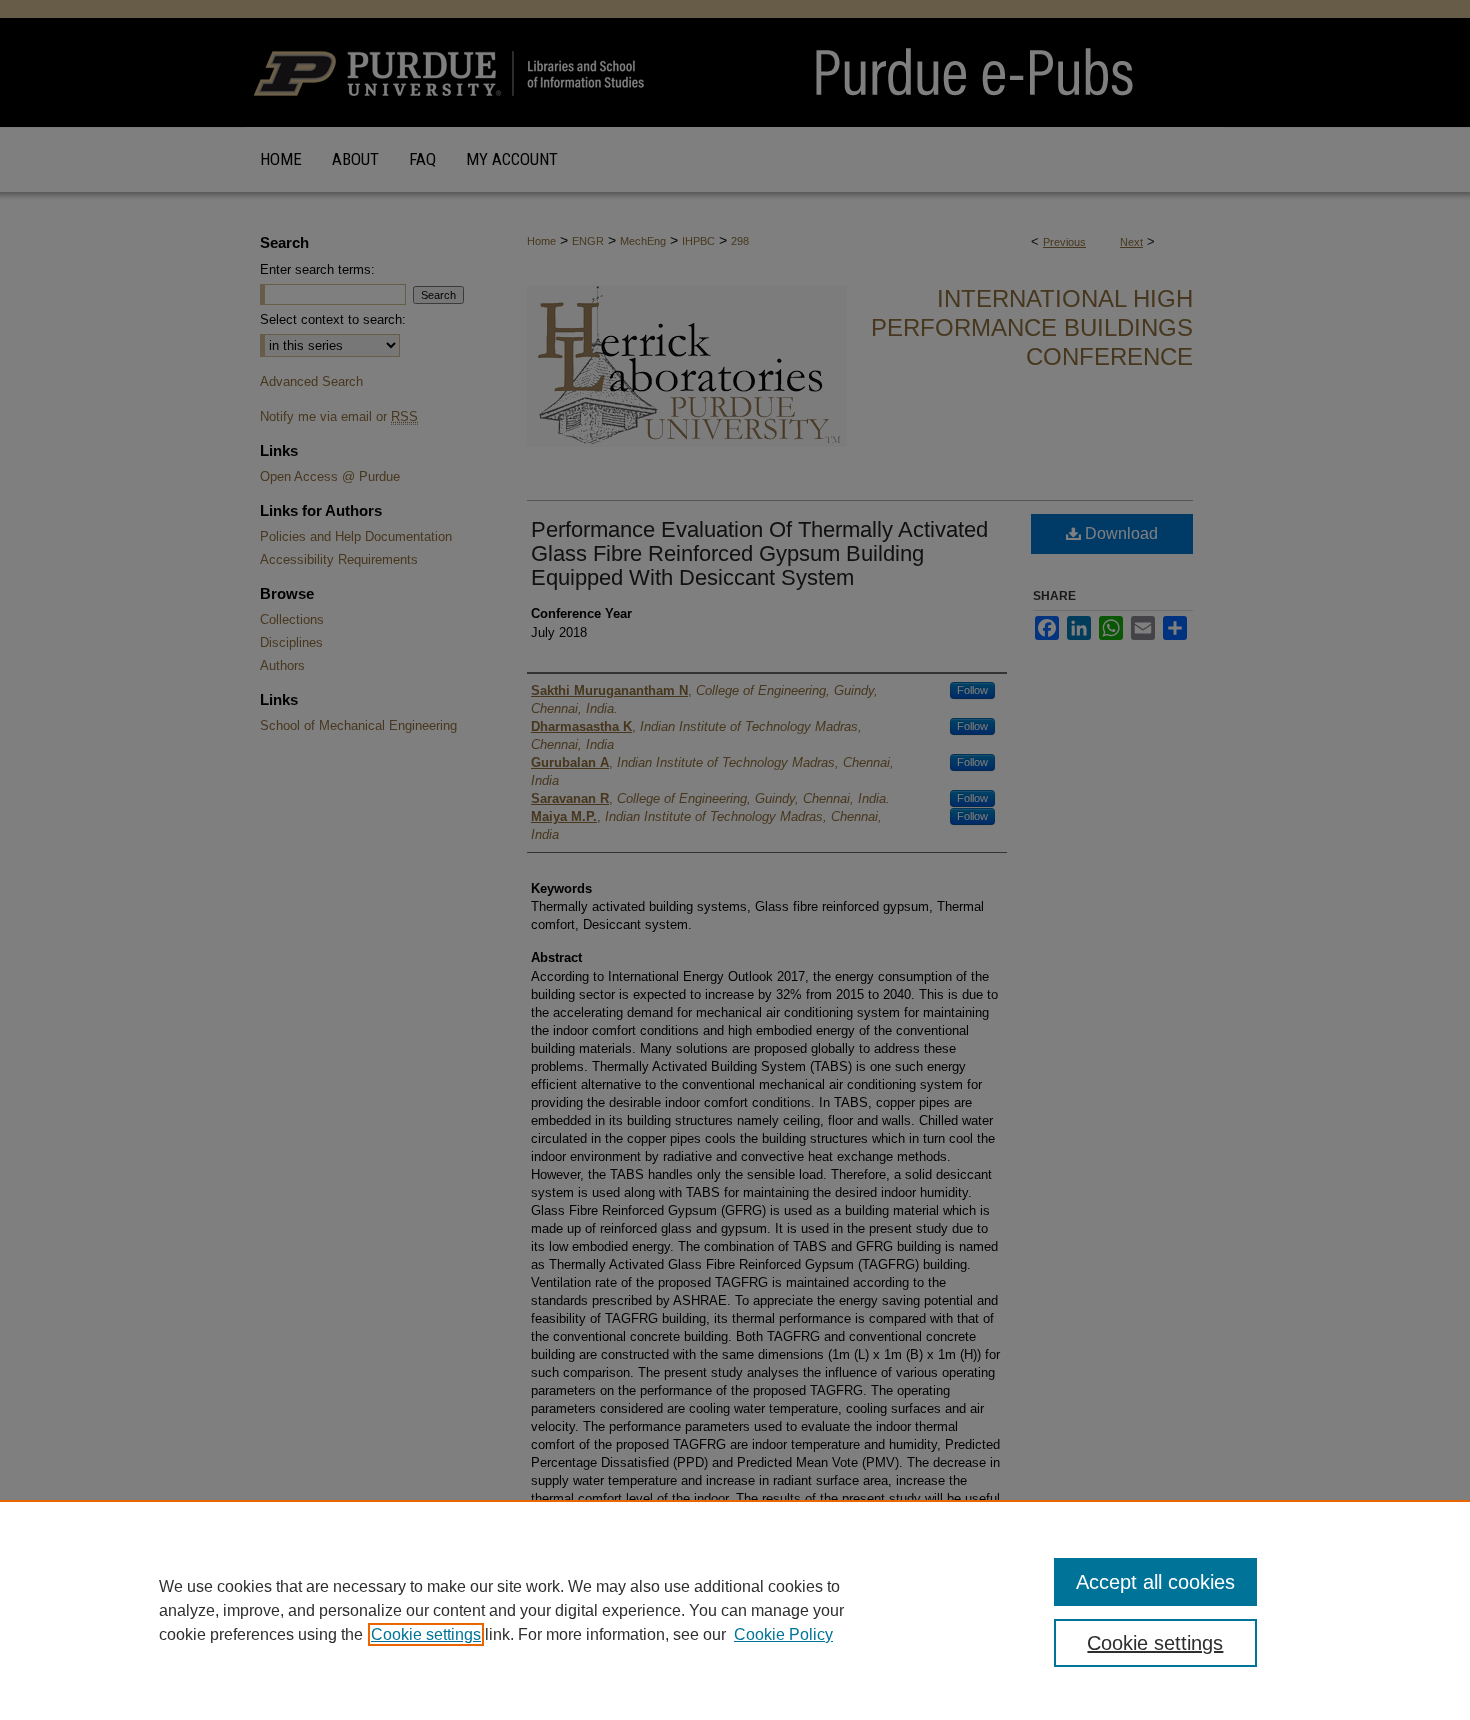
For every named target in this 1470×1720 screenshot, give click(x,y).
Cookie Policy (783, 1634)
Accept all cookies (1155, 1582)
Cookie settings (426, 1634)
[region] (735, 1610)
